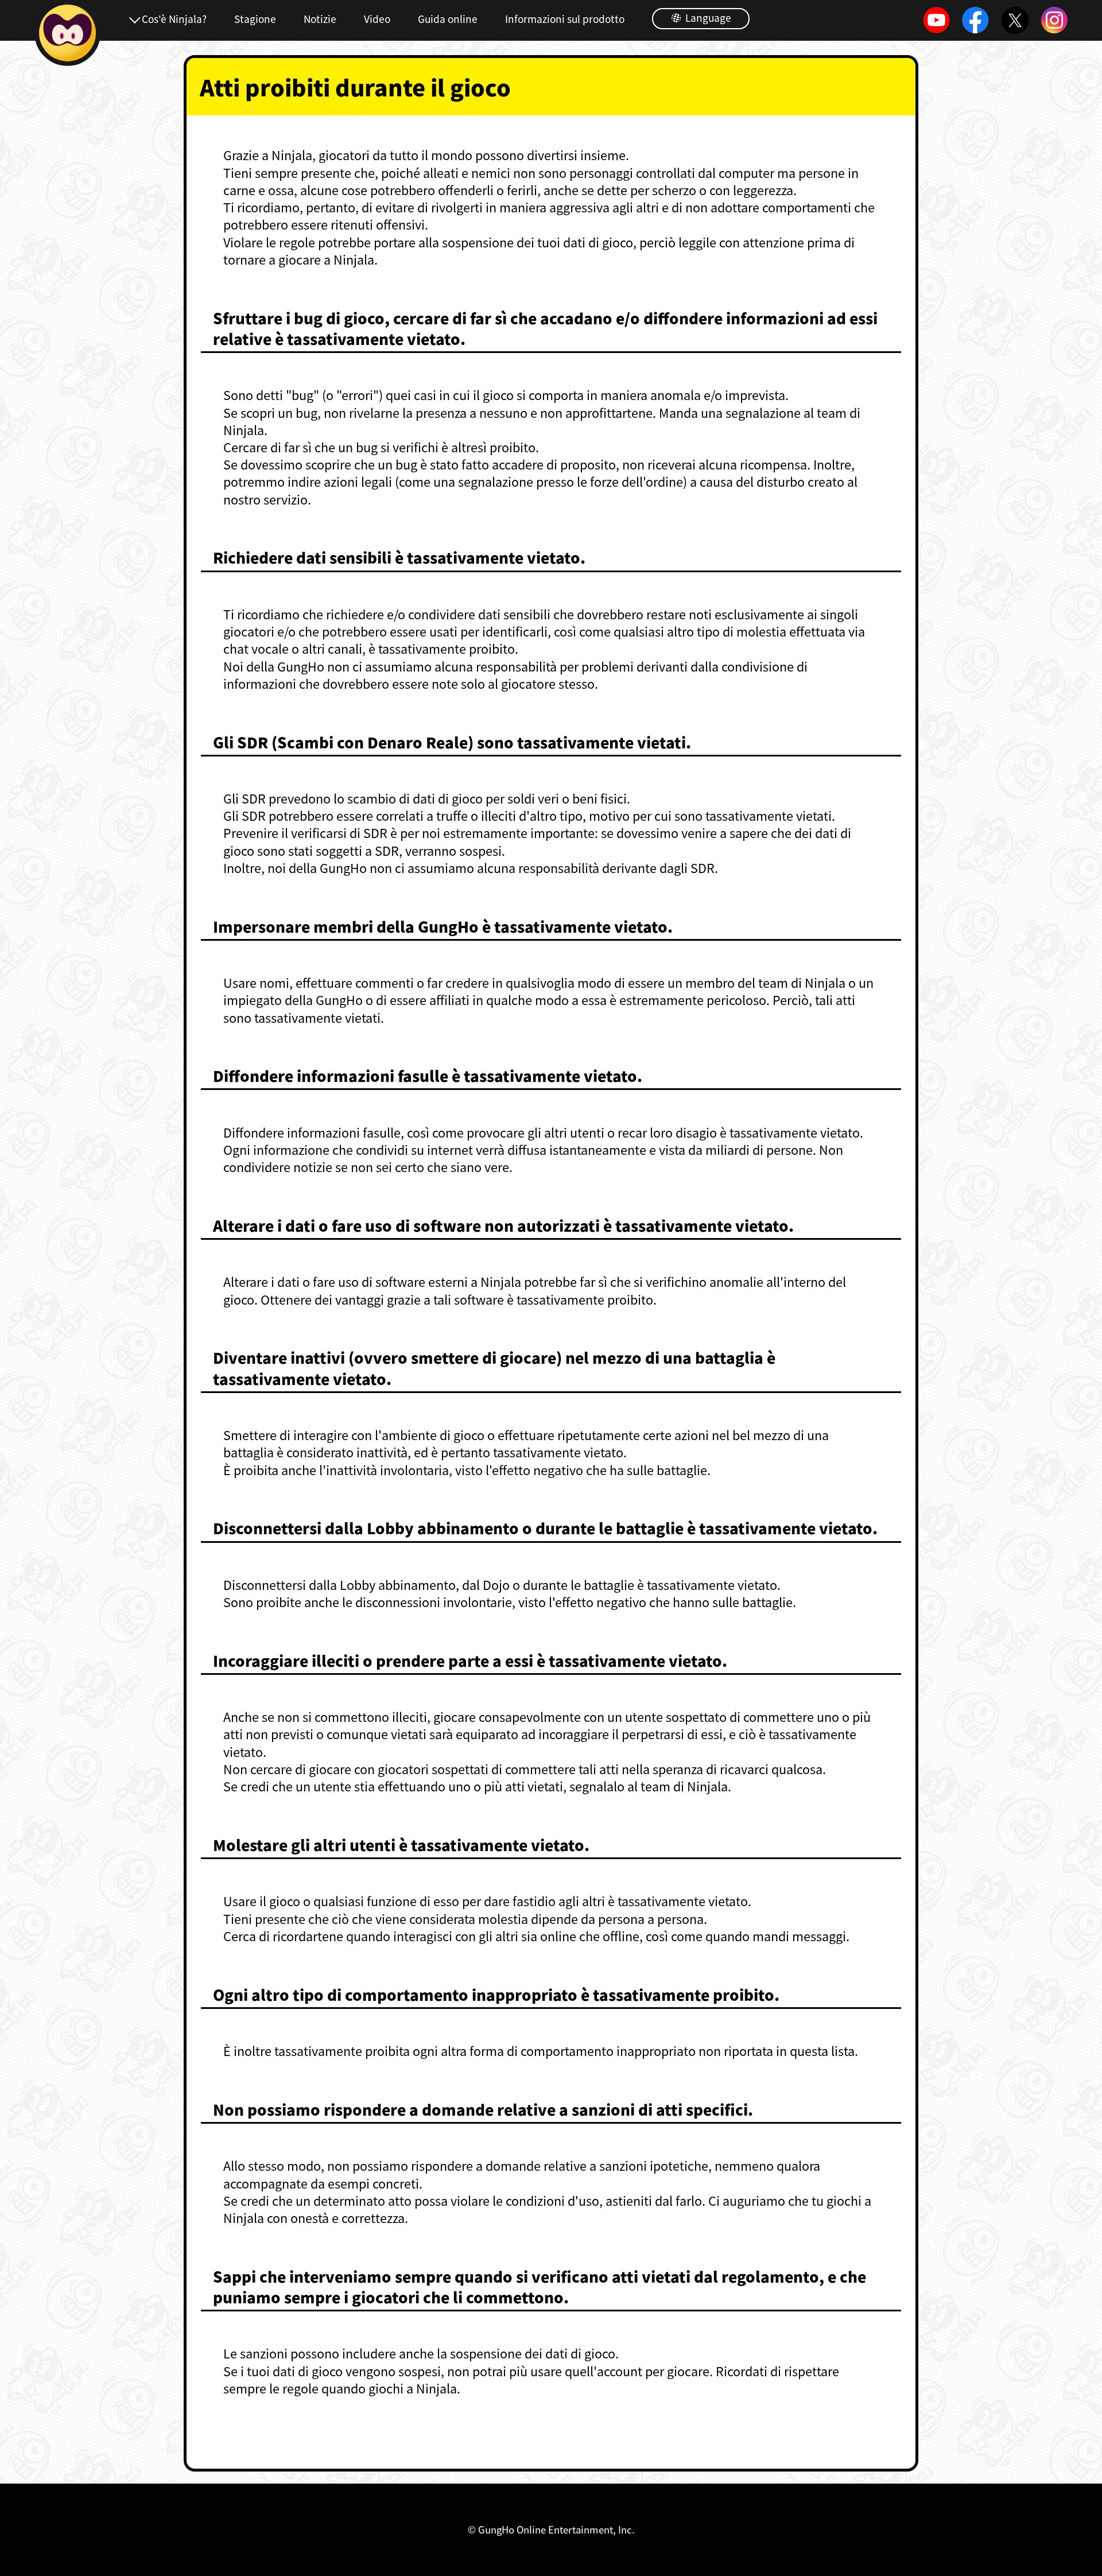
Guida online (448, 19)
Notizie (320, 19)
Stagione (255, 19)
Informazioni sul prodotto (565, 19)
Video (377, 19)
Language (707, 18)
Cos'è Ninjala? (174, 19)
